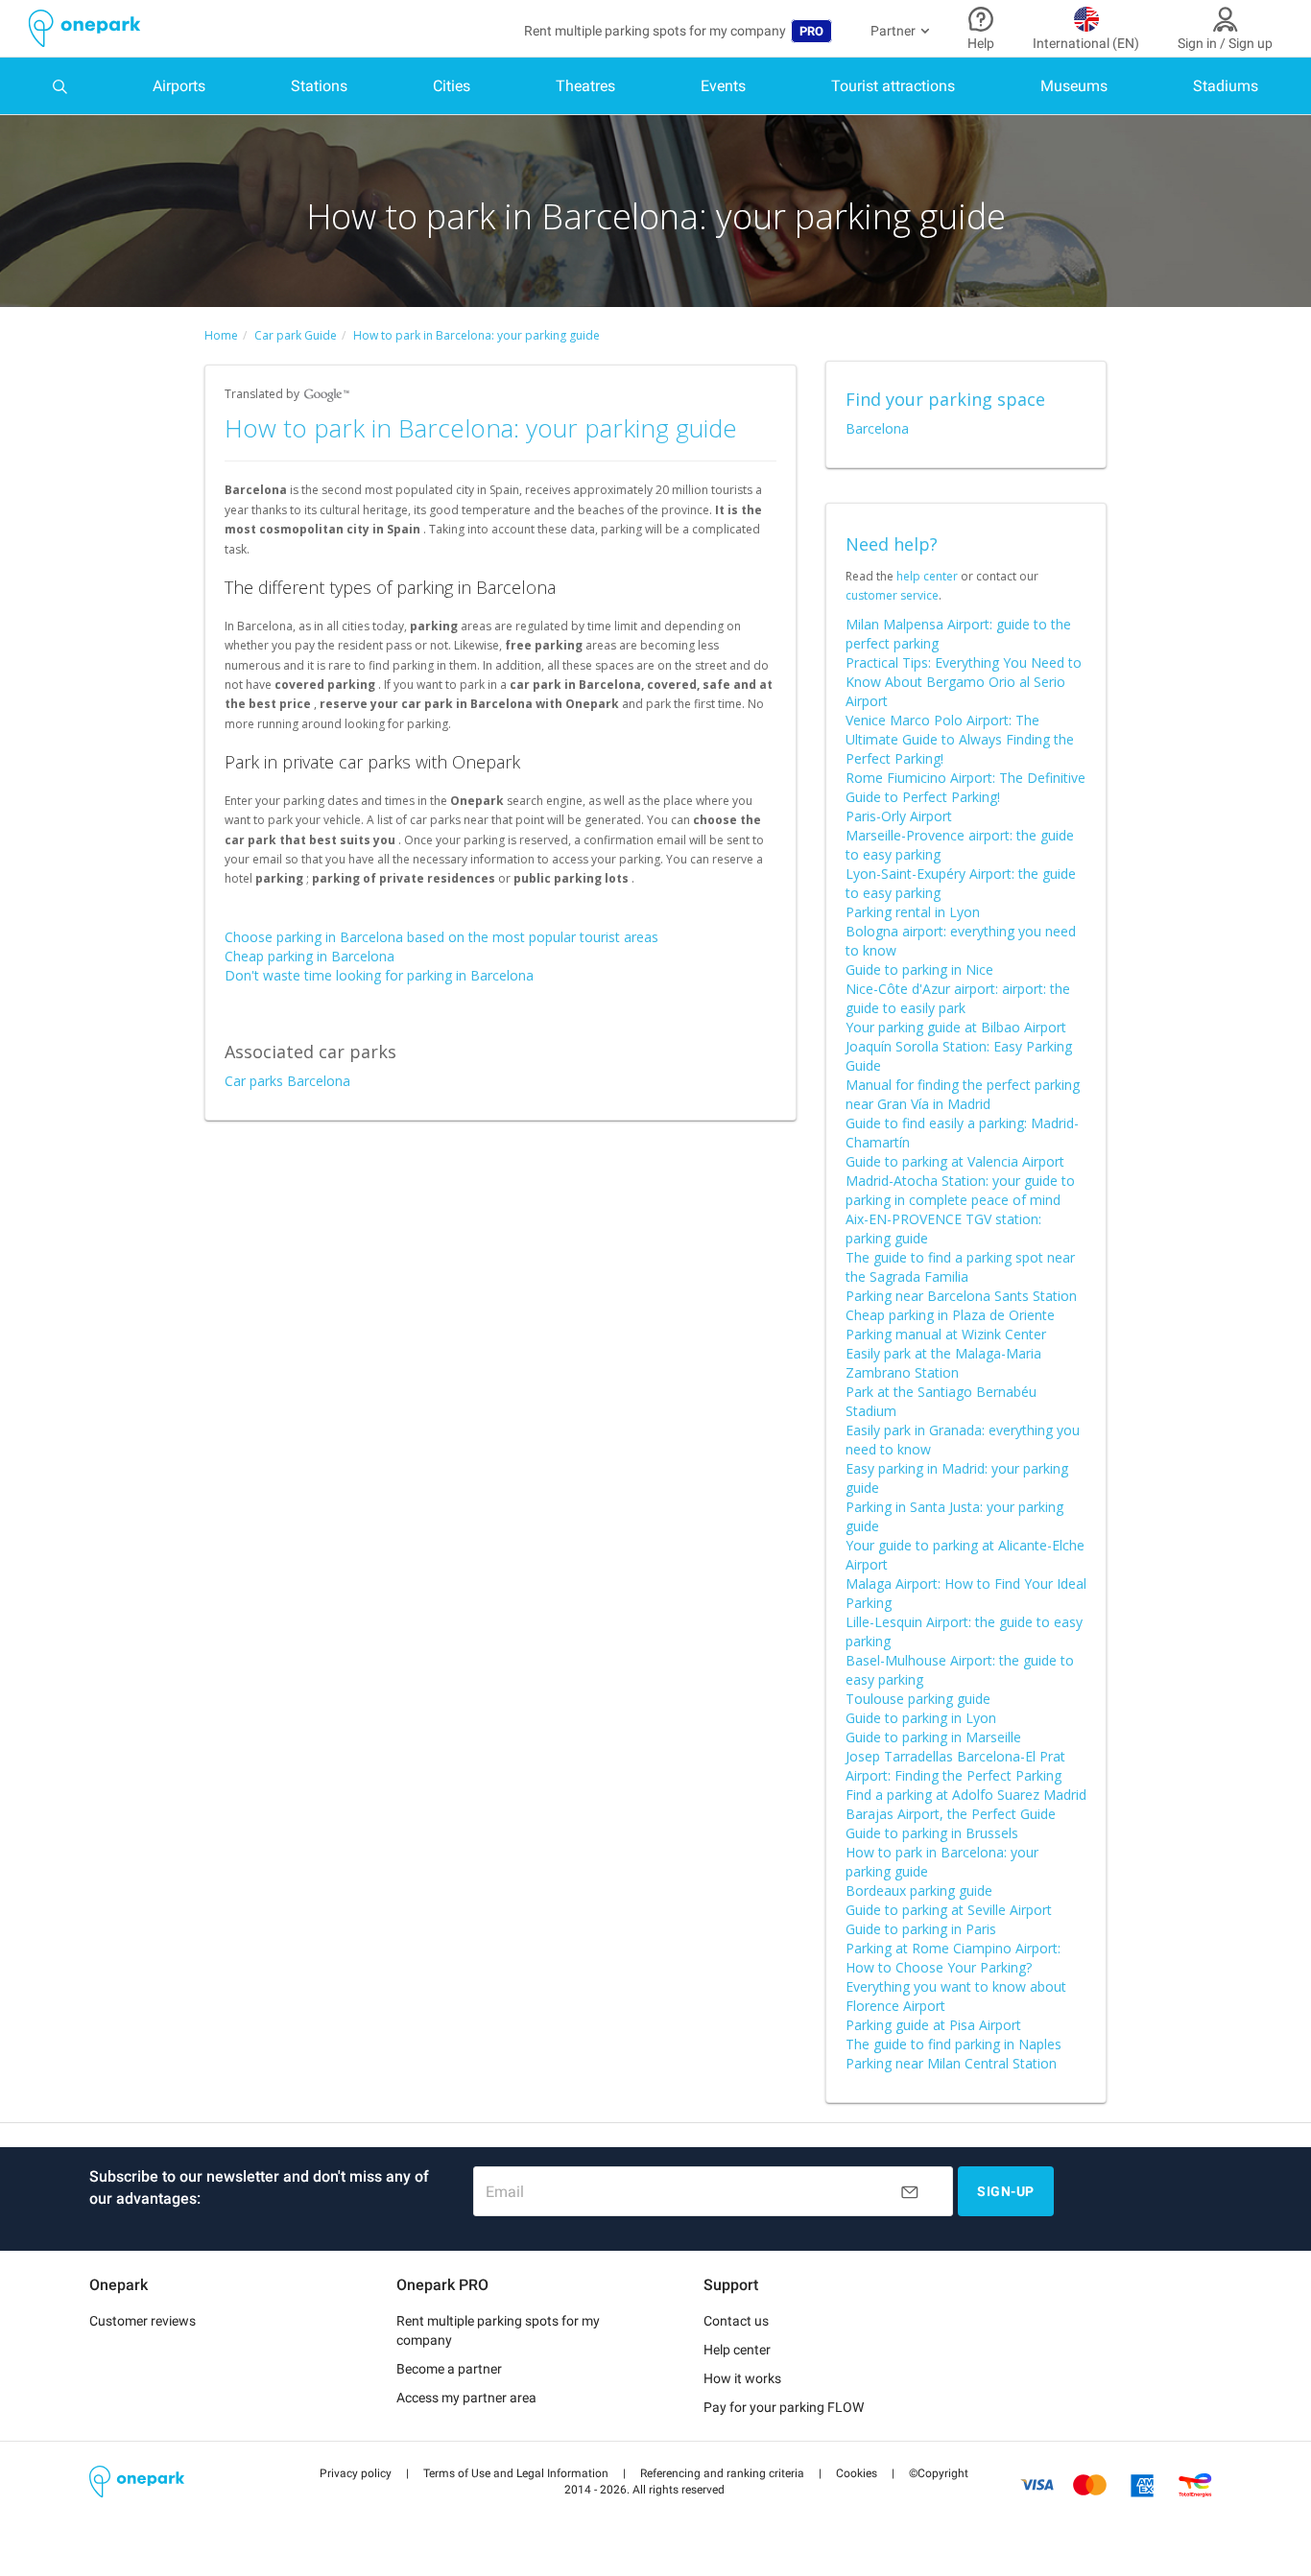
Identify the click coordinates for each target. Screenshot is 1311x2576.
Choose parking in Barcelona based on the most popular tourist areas (441, 937)
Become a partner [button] (449, 2369)
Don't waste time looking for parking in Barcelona (379, 975)
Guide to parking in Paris (921, 1929)
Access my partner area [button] (466, 2398)
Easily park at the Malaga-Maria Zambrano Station (943, 1363)
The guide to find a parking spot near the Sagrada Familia (960, 1267)
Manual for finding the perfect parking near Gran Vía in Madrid (963, 1094)
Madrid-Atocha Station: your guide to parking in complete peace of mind (960, 1190)
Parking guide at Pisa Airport (933, 2025)
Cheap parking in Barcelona (310, 956)
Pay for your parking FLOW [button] (784, 2407)
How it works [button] (742, 2378)
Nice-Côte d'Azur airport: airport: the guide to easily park (958, 998)
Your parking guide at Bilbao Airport (956, 1027)
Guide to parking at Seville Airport (949, 1910)
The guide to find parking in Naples (953, 2044)
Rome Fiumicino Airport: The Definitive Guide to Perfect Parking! (965, 787)
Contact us (736, 2321)
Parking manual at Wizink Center (946, 1334)
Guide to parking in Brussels (932, 1833)
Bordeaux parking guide (919, 1891)
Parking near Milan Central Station (951, 2063)
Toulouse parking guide (918, 1699)
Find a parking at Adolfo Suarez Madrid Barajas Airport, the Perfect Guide (966, 1804)
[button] (356, 2473)
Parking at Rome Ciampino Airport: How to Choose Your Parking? (953, 1958)
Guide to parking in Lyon (921, 1718)
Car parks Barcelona (287, 1081)
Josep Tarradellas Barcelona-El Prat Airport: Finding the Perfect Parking (955, 1766)
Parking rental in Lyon (913, 912)
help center (927, 576)
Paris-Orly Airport (899, 816)
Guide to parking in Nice (919, 969)
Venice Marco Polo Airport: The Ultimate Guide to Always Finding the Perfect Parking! (960, 739)
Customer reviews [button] (143, 2321)
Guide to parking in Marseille (933, 1737)
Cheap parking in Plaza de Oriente (950, 1315)
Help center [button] (737, 2350)
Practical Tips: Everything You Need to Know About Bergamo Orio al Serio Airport (964, 682)
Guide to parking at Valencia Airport (955, 1161)
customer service (892, 595)
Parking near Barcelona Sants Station (961, 1296)
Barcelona (877, 428)
